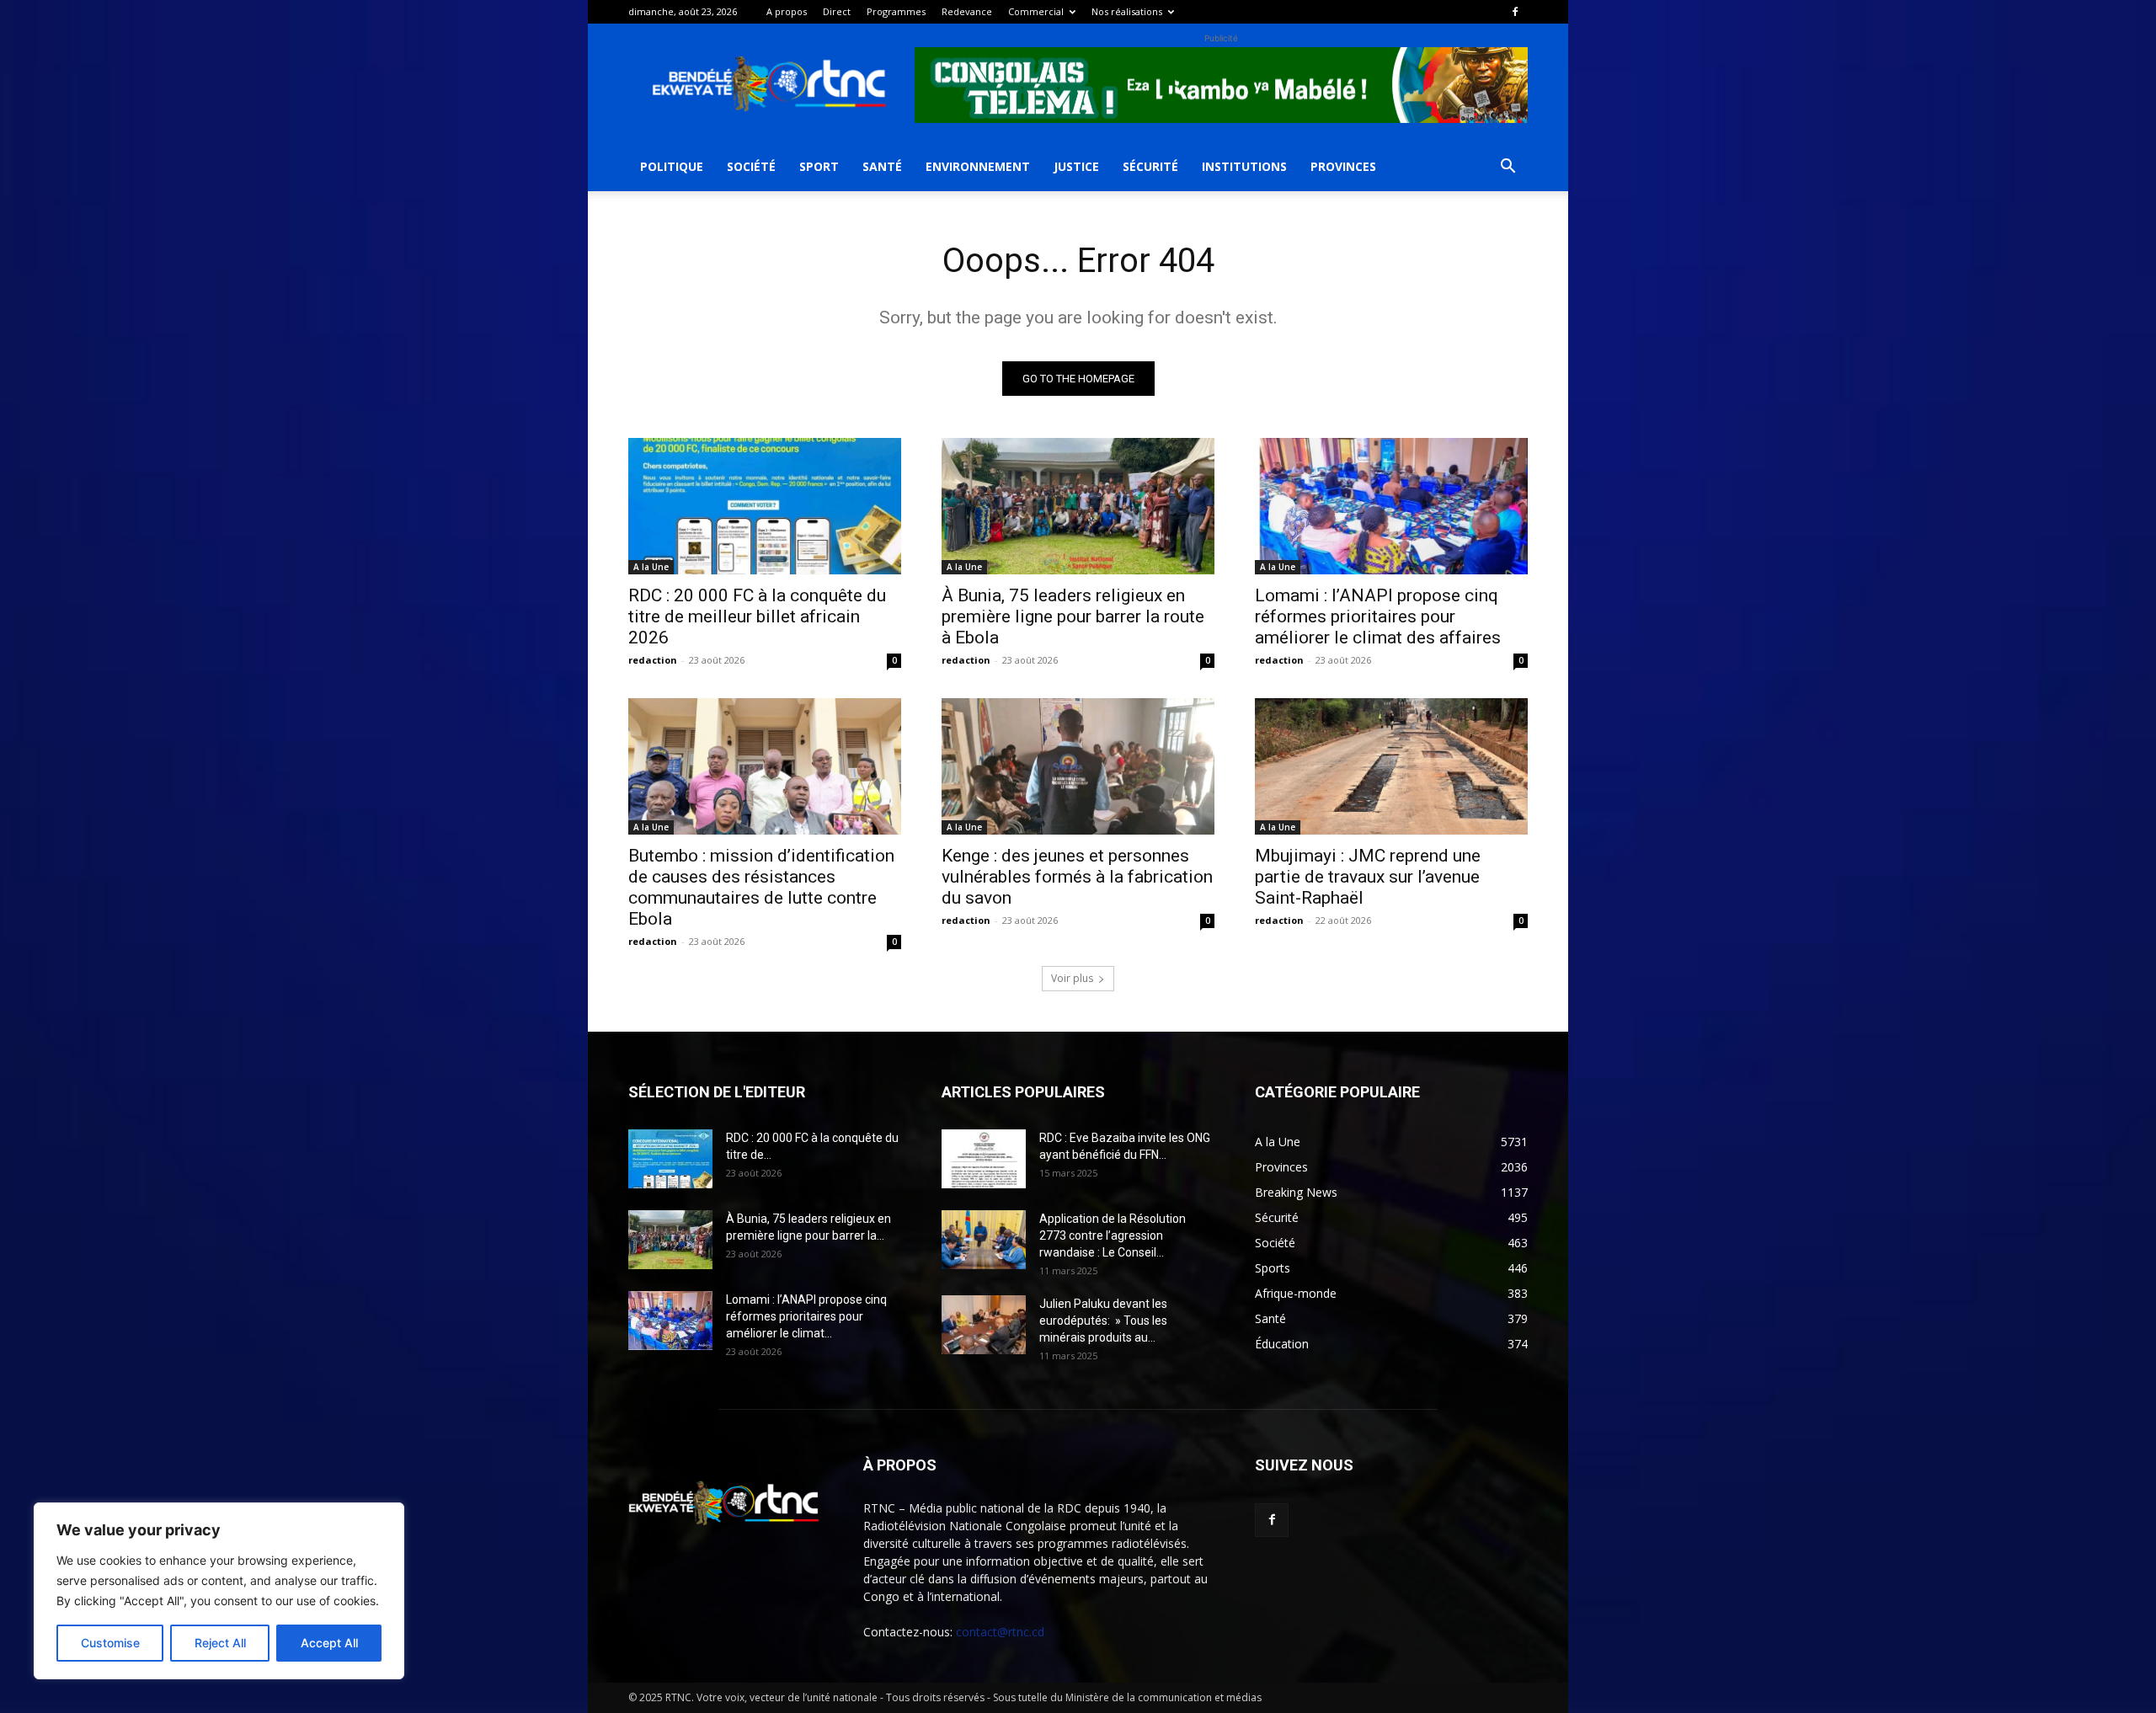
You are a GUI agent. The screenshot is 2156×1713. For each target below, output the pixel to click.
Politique (672, 166)
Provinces (1343, 166)
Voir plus (1072, 978)
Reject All (220, 1643)
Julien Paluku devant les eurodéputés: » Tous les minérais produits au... (1103, 1321)
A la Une (651, 567)
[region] (219, 1591)
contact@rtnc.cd (1000, 1632)
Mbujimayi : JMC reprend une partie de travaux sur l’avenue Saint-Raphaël (1368, 877)
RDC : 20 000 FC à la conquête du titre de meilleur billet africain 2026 (757, 616)
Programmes (896, 11)
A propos (787, 11)
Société (751, 166)
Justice (1076, 166)
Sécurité (1150, 166)
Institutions (1244, 166)
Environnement (978, 166)
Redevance (967, 11)
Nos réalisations (1127, 11)
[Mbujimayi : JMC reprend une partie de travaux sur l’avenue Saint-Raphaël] (1391, 766)
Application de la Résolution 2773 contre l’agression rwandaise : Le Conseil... (1113, 1235)
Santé (882, 166)
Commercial (1036, 11)
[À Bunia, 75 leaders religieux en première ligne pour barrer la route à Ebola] (1078, 506)
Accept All (329, 1643)
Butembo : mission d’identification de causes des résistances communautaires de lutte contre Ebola (761, 887)
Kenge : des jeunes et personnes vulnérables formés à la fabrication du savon (1077, 877)
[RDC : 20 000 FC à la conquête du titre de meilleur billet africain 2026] (765, 506)
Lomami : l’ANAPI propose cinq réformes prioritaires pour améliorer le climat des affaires (1378, 616)
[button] (1508, 168)
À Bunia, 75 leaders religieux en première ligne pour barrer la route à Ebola (1073, 616)
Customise (110, 1643)
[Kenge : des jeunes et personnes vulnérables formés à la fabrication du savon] (1078, 766)
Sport (819, 166)
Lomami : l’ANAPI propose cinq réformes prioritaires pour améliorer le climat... (806, 1316)
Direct (837, 11)
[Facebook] (1515, 12)
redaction (653, 660)
